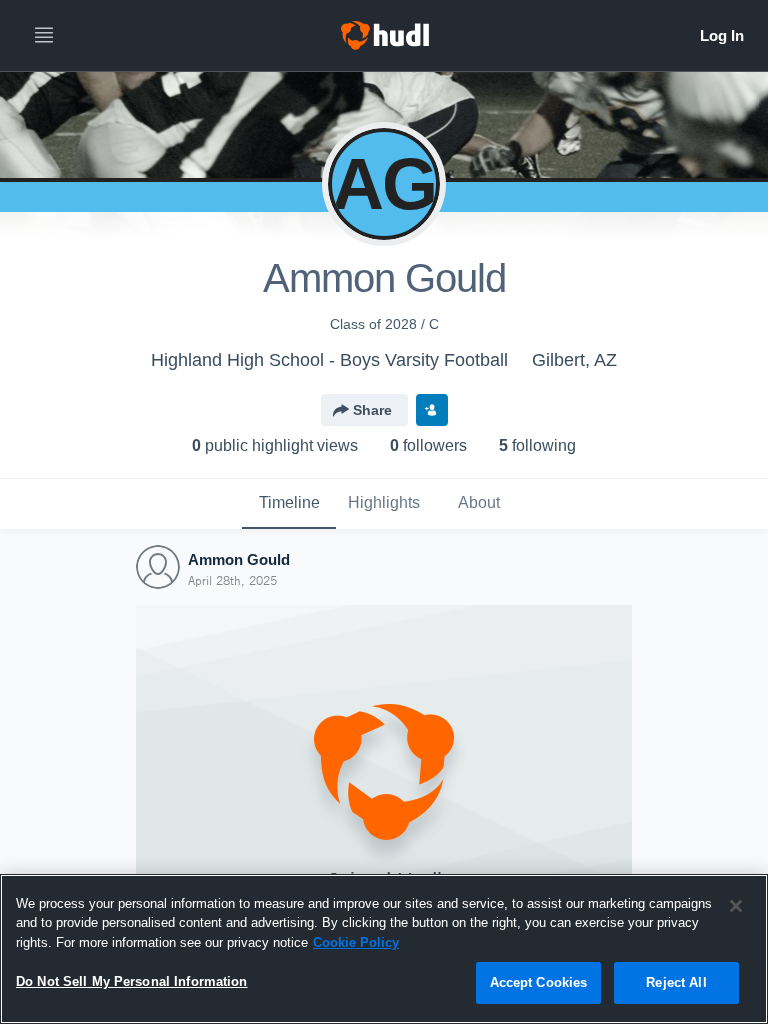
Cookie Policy (356, 942)
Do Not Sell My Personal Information (132, 981)
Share (372, 410)
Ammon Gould (239, 559)
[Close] (736, 906)
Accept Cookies (539, 982)
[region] (384, 949)
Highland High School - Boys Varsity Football (329, 360)
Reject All (676, 982)
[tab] (289, 504)
